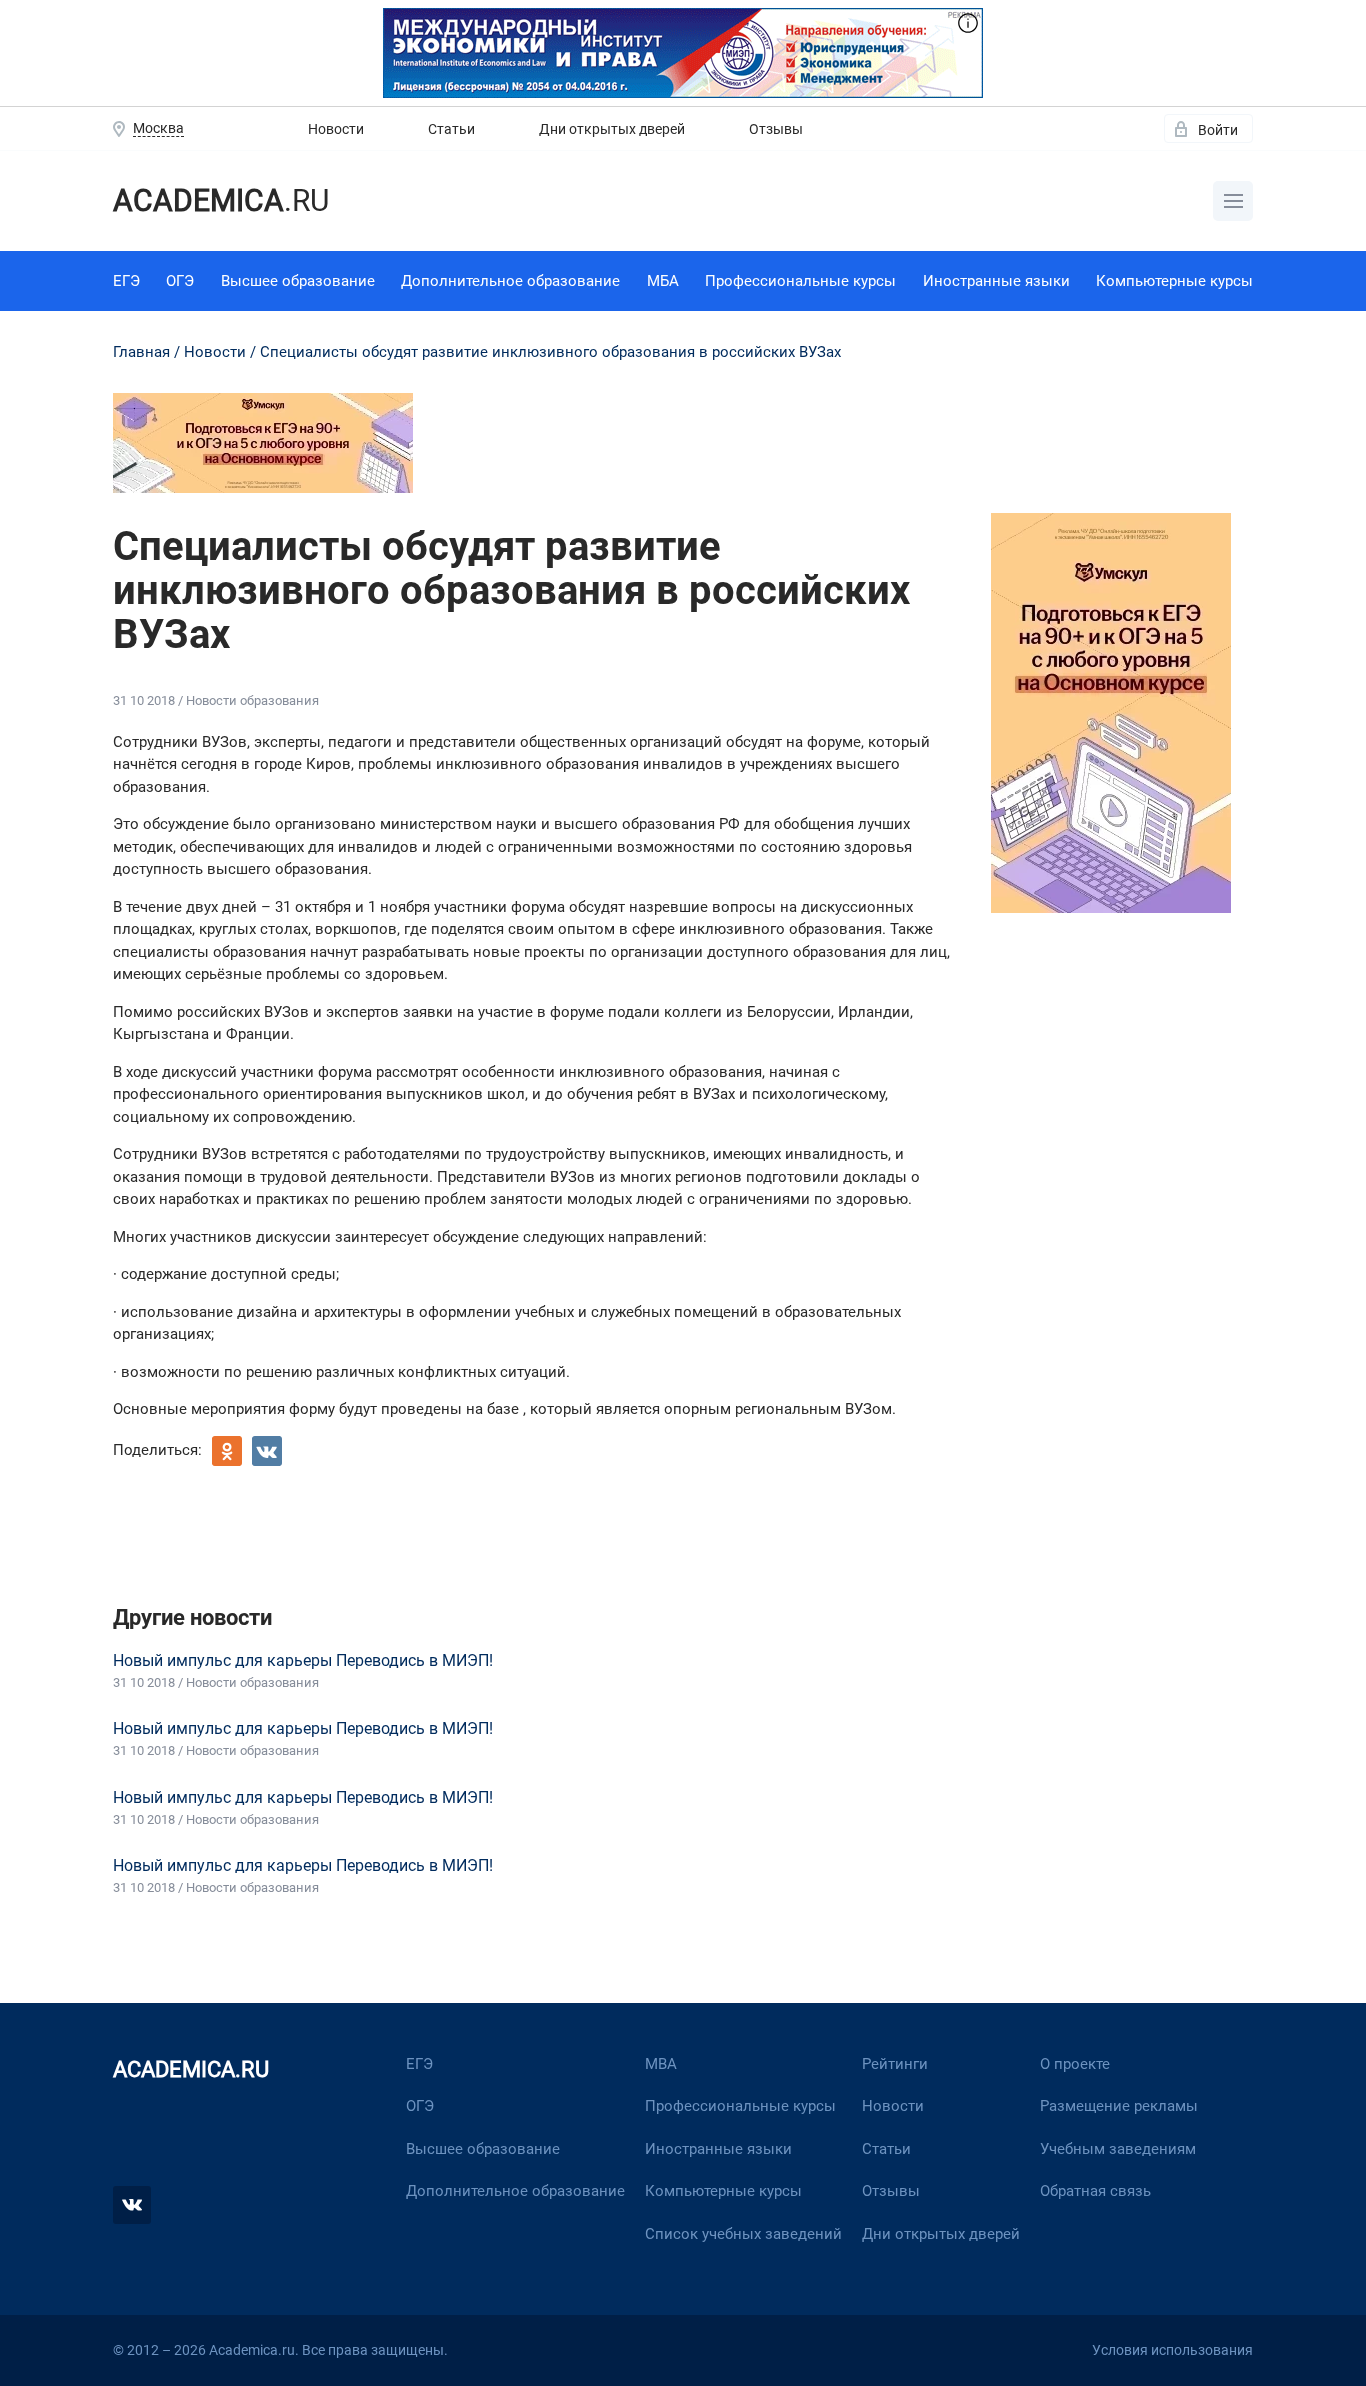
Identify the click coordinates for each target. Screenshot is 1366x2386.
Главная (141, 352)
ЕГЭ (126, 281)
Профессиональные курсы (800, 281)
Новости (336, 129)
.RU (221, 200)
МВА (661, 2064)
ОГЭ (180, 281)
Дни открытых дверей (612, 129)
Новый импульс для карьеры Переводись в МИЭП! (303, 1660)
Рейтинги (895, 2064)
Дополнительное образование (510, 281)
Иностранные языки (996, 281)
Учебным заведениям (1118, 2149)
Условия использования (1172, 2350)
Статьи (451, 129)
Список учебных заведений (743, 2234)
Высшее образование (298, 281)
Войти (1218, 130)
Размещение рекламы (1119, 2106)
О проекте (1075, 2064)
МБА (663, 281)
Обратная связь (1095, 2191)
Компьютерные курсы (1174, 281)
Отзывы (776, 129)
